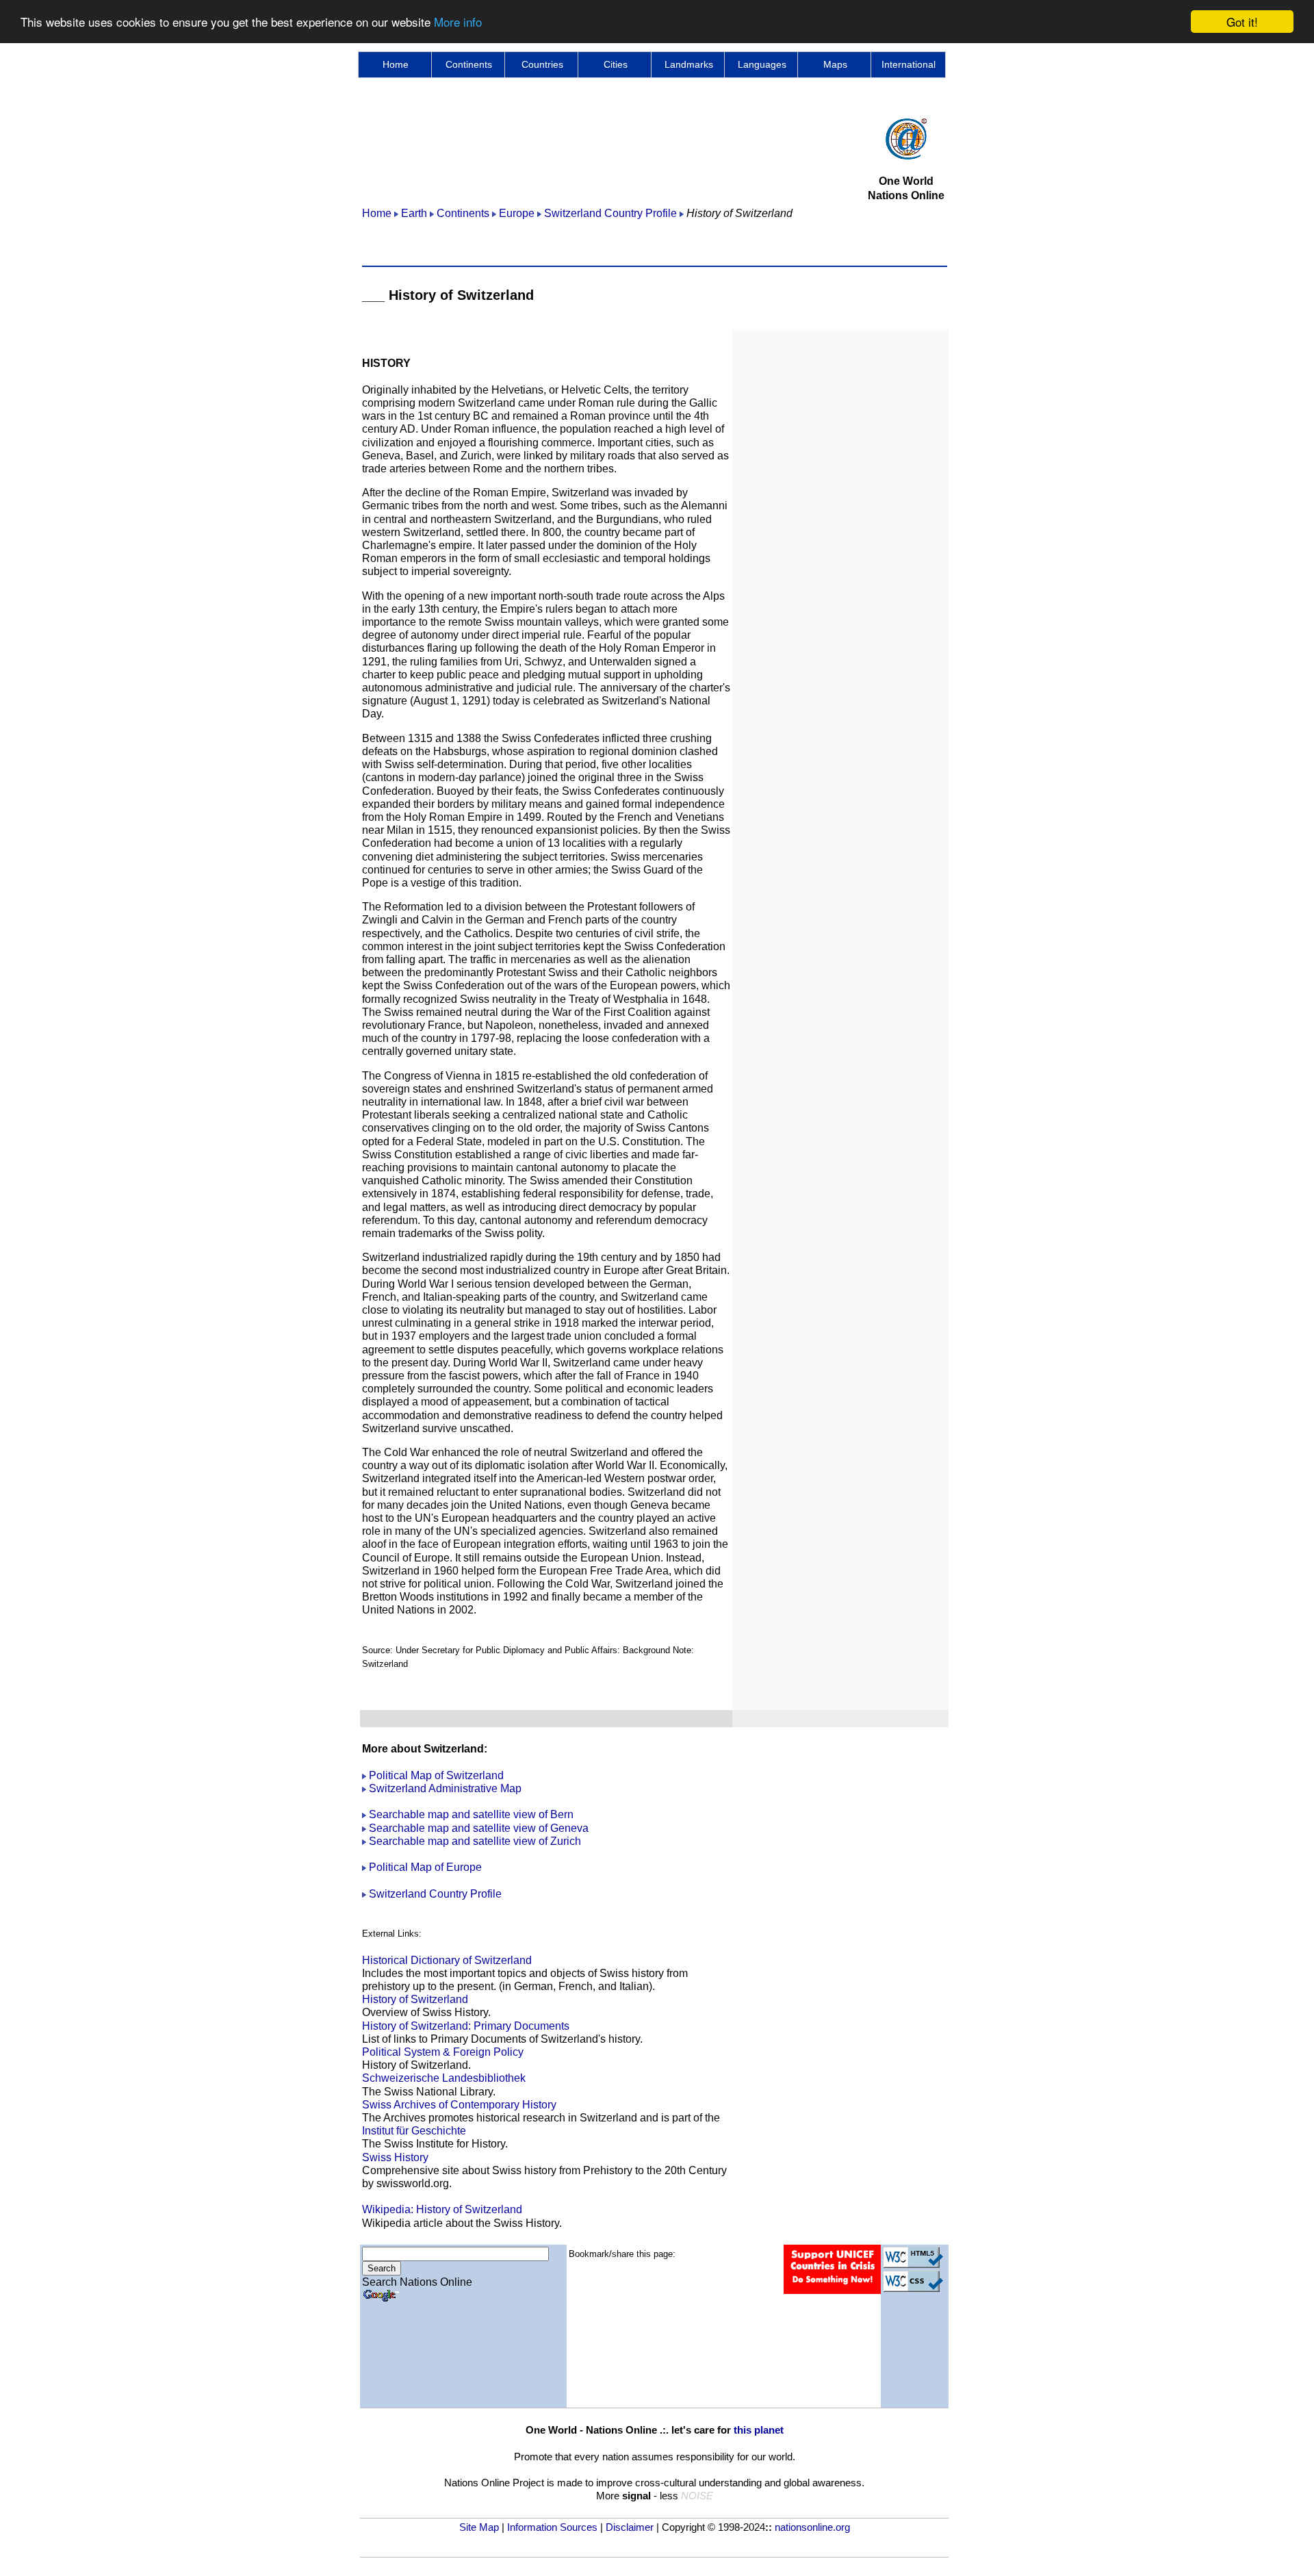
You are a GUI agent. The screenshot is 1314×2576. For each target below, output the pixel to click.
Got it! (1242, 22)
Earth (414, 213)
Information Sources (552, 2527)
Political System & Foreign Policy (443, 2052)
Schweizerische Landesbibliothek (444, 2078)
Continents (469, 64)
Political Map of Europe (424, 1867)
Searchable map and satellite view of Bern (471, 1814)
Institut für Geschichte (414, 2131)
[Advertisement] (611, 149)
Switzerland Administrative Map (445, 1788)
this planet (759, 2430)
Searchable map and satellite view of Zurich (475, 1841)
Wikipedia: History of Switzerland (442, 2209)
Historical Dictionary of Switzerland (447, 1960)
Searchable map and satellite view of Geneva (479, 1828)
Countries (542, 64)
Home (396, 64)
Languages (762, 64)
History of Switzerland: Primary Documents (466, 2026)
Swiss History (395, 2157)
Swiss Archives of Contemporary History (459, 2105)
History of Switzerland (415, 1999)
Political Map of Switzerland (436, 1775)
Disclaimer (630, 2527)
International (909, 64)
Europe (517, 213)
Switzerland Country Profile (610, 213)
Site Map (479, 2527)
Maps (835, 64)
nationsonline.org (812, 2527)
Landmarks (689, 64)
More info (458, 22)
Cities (616, 64)
